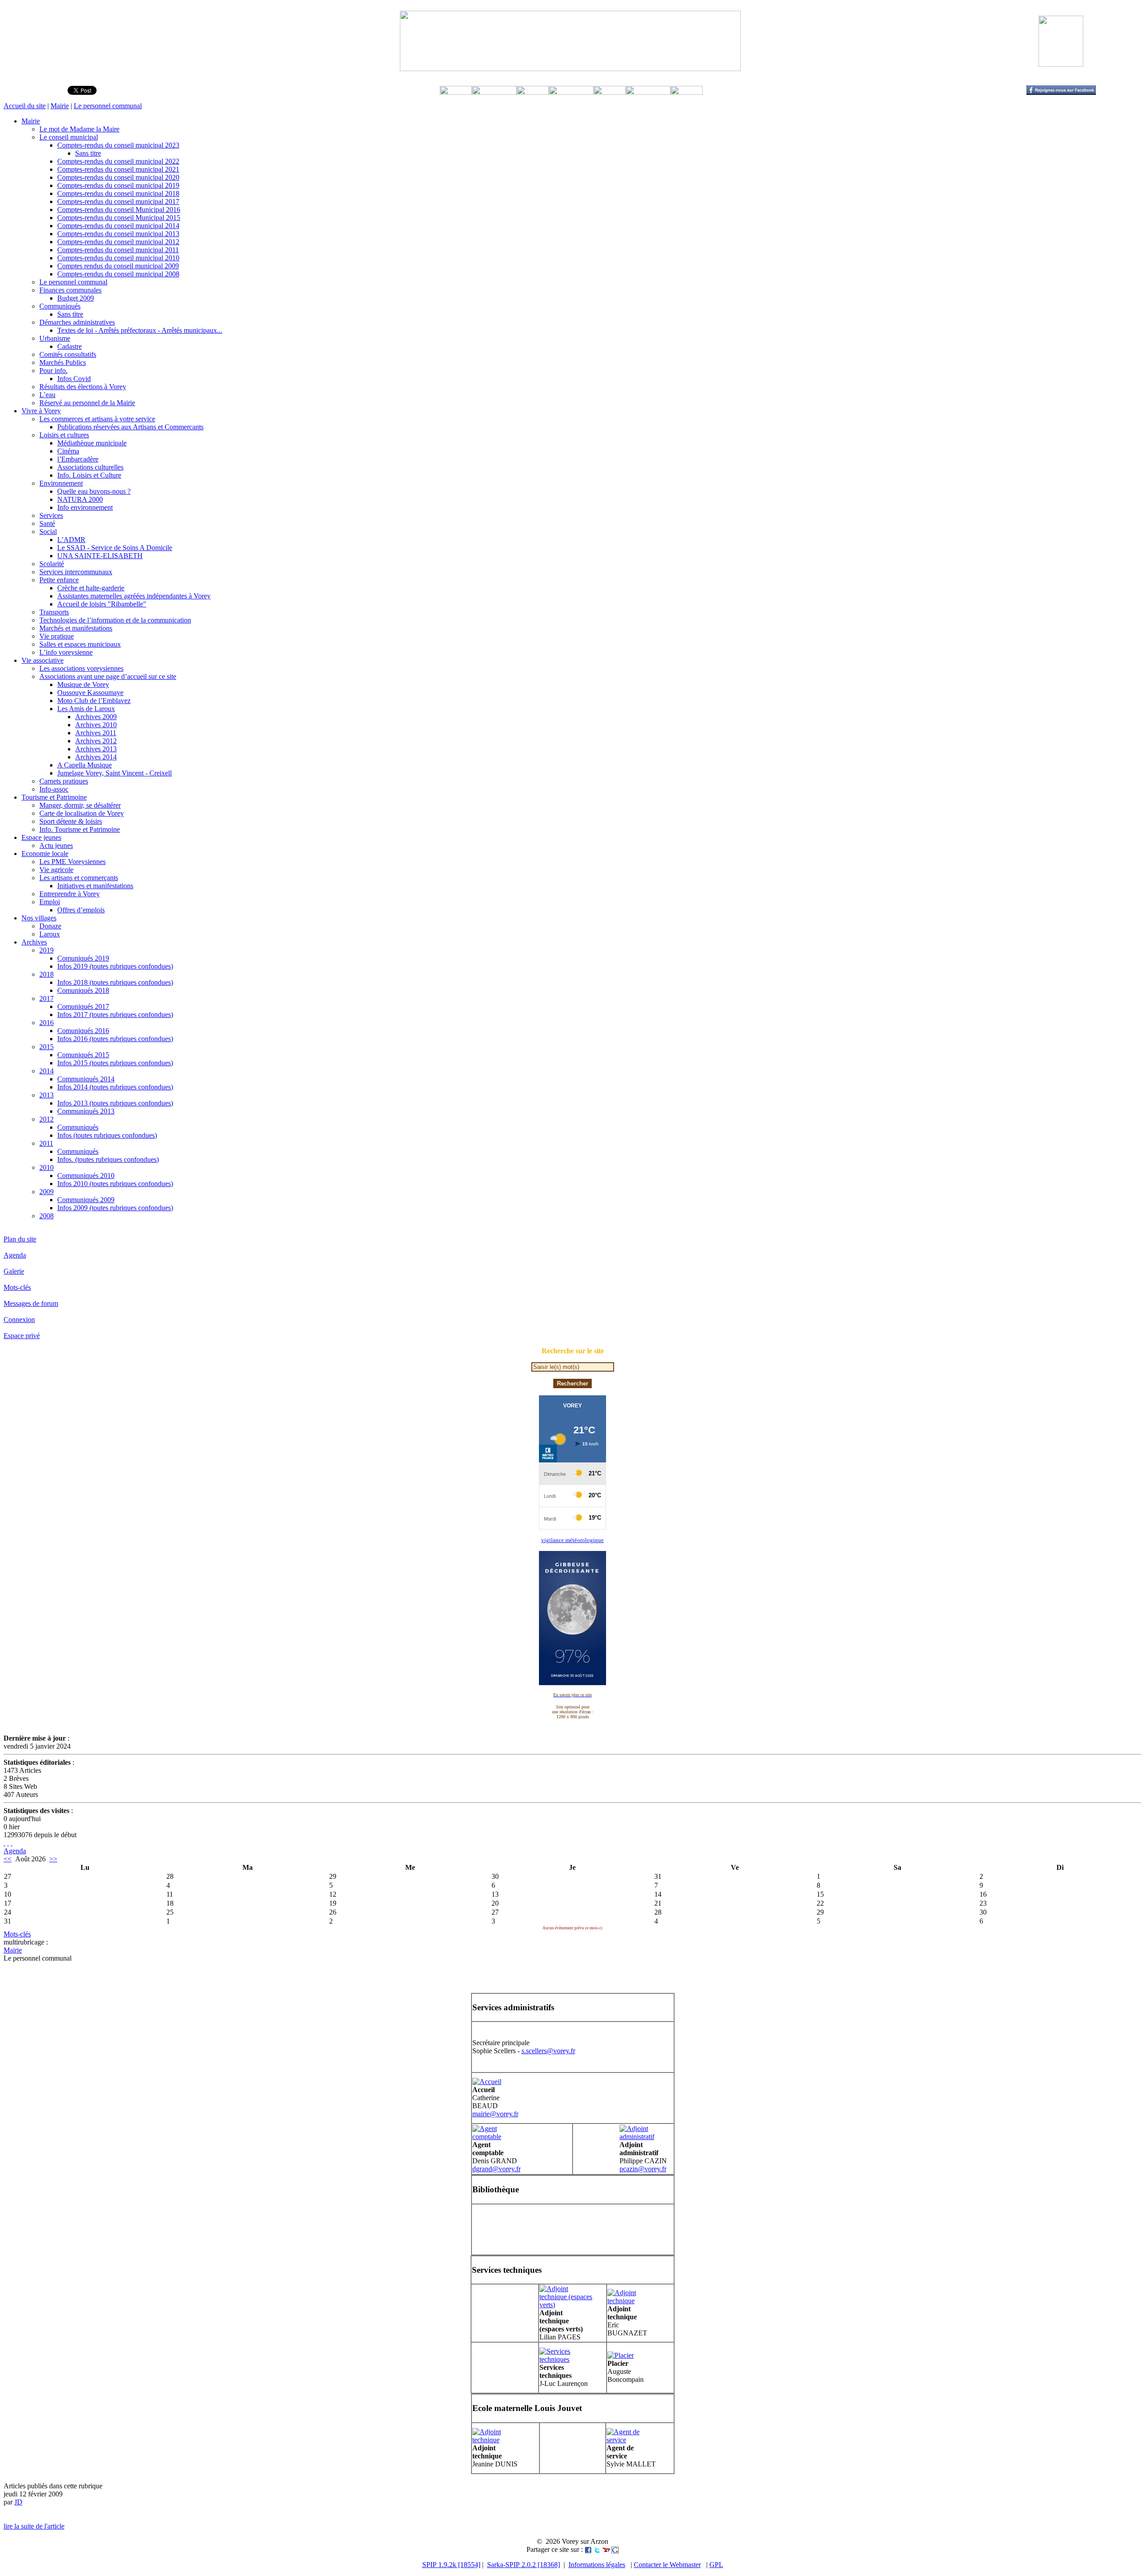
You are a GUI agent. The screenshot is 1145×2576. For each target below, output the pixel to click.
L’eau (47, 395)
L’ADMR (71, 540)
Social (48, 532)
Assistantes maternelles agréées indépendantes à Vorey (134, 596)
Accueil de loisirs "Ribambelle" (102, 604)
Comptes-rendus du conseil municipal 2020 (118, 177)
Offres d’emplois (81, 910)
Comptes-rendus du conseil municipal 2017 (118, 201)
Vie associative (42, 660)
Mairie (60, 106)
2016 (47, 1023)
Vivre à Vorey (41, 411)
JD (18, 2502)
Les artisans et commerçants (79, 878)
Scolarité (52, 564)
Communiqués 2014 (86, 1079)
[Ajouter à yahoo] (606, 2549)
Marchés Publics (63, 362)
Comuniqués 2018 (83, 990)
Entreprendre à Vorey (70, 894)
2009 (47, 1192)
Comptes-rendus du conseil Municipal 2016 (119, 210)
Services (51, 515)
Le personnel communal (108, 106)
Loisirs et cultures (64, 435)
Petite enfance (59, 580)
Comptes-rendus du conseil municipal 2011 (118, 250)
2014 (47, 1071)
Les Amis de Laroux (86, 709)
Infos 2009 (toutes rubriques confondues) (115, 1208)
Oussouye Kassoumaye (90, 693)
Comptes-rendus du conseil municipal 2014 (118, 226)
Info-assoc (54, 789)
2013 (47, 1095)
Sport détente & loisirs (71, 821)
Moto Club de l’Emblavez (94, 701)
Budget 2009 (76, 298)
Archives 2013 (96, 749)
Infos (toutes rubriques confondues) (107, 1135)
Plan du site (20, 1239)
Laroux (50, 934)
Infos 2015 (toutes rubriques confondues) (115, 1063)
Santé (47, 523)
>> (53, 1859)
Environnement (61, 483)
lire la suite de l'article (34, 2526)
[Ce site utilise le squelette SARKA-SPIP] (8, 1843)
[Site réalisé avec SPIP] (12, 1843)
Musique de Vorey (83, 684)
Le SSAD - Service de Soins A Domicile (115, 548)
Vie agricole (56, 870)
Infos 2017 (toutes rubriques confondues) (115, 1015)
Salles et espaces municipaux (80, 644)
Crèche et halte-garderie (91, 588)
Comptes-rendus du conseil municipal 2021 (118, 169)
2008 (47, 1216)
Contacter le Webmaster (667, 2565)
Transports (54, 612)
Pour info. (53, 371)
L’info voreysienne (66, 652)
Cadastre (70, 346)
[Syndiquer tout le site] (4, 1843)
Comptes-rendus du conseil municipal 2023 (118, 145)
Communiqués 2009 (86, 1200)
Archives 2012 (96, 741)
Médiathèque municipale (92, 443)
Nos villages (39, 918)
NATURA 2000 (80, 499)
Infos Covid (74, 379)
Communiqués (60, 306)
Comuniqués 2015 (83, 1055)
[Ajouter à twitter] (597, 2549)
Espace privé (22, 1336)
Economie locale (45, 854)
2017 (47, 998)
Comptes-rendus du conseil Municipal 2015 (119, 218)
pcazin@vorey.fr (643, 2169)
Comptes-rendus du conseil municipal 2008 (118, 274)
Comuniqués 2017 (83, 1006)
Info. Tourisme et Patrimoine (80, 829)
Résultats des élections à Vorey (83, 387)
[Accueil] (487, 2082)
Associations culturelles (90, 467)
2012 (47, 1119)
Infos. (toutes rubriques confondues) (108, 1159)
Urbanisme (55, 338)
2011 (46, 1143)
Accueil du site (25, 106)
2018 (47, 974)
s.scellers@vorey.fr (548, 2051)
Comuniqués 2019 (83, 958)
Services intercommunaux (76, 572)
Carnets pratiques (64, 781)
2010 (47, 1167)
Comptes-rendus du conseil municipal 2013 (118, 234)
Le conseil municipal (69, 137)
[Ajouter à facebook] (588, 2549)
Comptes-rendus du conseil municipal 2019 (118, 185)
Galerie (14, 1271)
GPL (716, 2565)
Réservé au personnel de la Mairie (87, 403)
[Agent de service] (633, 2440)
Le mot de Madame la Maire (79, 129)
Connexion (19, 1320)
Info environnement (85, 507)
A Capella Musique (85, 765)
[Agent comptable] (499, 2137)
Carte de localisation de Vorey (82, 813)
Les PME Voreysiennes (72, 862)
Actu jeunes (56, 845)
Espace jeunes (41, 837)
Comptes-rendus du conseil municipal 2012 (118, 242)
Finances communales (70, 290)
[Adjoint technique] (634, 2301)
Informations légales (597, 2565)
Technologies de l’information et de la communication (115, 620)
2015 (47, 1047)
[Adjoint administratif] (646, 2137)
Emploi (50, 902)
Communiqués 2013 (86, 1111)
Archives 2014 (96, 757)
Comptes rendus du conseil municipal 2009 (118, 266)
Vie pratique (57, 636)
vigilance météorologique (572, 1540)
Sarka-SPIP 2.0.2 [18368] (524, 2565)
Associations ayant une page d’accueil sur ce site (108, 676)
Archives (34, 942)
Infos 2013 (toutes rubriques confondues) (115, 1103)
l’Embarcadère (78, 459)
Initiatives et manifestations (95, 886)
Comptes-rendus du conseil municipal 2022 (118, 161)
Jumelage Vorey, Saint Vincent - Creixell (114, 773)
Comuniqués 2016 (83, 1031)
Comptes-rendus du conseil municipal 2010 (118, 258)
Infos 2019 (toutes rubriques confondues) (115, 966)
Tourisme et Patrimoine (54, 797)
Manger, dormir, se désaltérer (80, 805)
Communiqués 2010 (86, 1176)
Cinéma (68, 451)
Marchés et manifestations (76, 628)
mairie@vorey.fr (495, 2114)
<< (8, 1859)
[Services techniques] (566, 2359)
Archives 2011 (96, 733)
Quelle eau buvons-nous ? (94, 491)
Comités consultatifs (68, 354)
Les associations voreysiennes (81, 668)
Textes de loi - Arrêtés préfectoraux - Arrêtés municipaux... (140, 330)
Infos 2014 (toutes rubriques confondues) (115, 1087)
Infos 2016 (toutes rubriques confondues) (115, 1039)
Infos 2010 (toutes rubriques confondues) (115, 1184)
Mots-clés (17, 1287)
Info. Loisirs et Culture (89, 475)
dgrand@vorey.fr (496, 2169)
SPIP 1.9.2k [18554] (451, 2565)
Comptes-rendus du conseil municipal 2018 (118, 193)
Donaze (50, 926)
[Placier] (621, 2355)
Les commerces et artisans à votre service (97, 419)
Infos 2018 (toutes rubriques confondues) (115, 982)
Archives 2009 (96, 717)
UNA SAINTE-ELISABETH (100, 556)
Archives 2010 (96, 725)
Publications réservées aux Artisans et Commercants (130, 427)
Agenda (15, 1255)
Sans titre (88, 153)
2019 (47, 950)
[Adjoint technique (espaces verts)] (566, 2305)
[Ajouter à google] (615, 2549)
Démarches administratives (77, 322)
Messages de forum (31, 1303)
